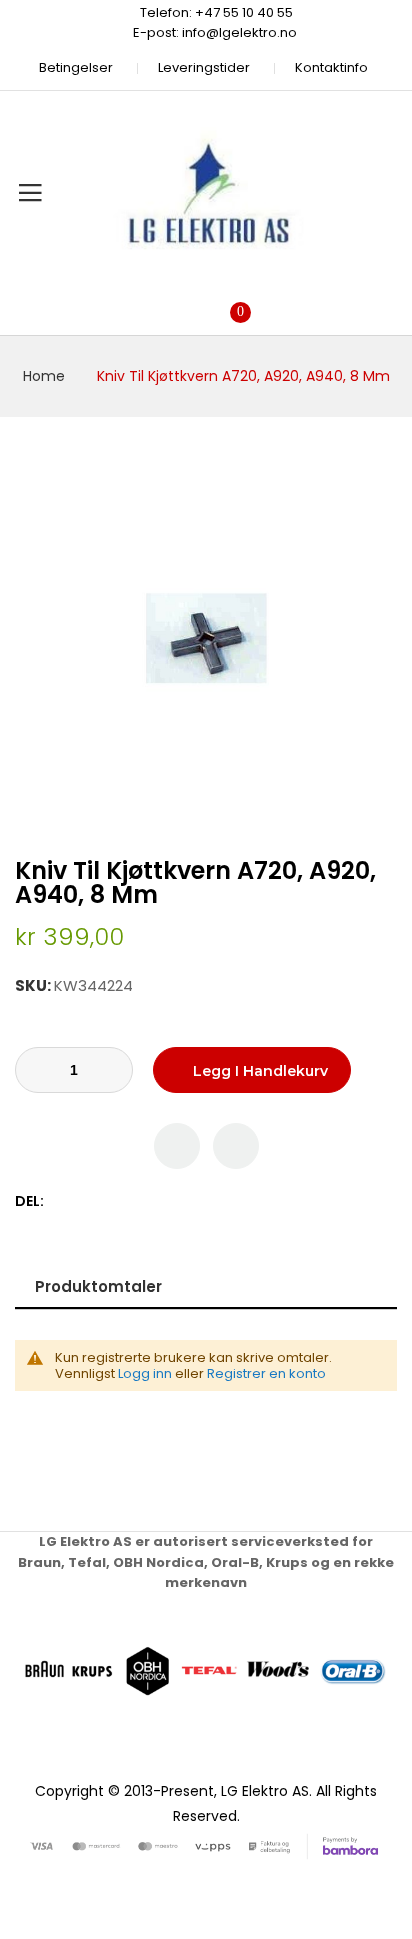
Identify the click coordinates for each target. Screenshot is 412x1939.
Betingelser (76, 67)
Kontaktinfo (331, 67)
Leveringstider (204, 67)
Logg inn (145, 1373)
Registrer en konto (266, 1373)
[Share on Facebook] (62, 1201)
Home (44, 376)
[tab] (206, 1286)
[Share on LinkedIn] (146, 1201)
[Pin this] (104, 1201)
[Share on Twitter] (83, 1201)
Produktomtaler (98, 1286)
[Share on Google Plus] (125, 1201)
